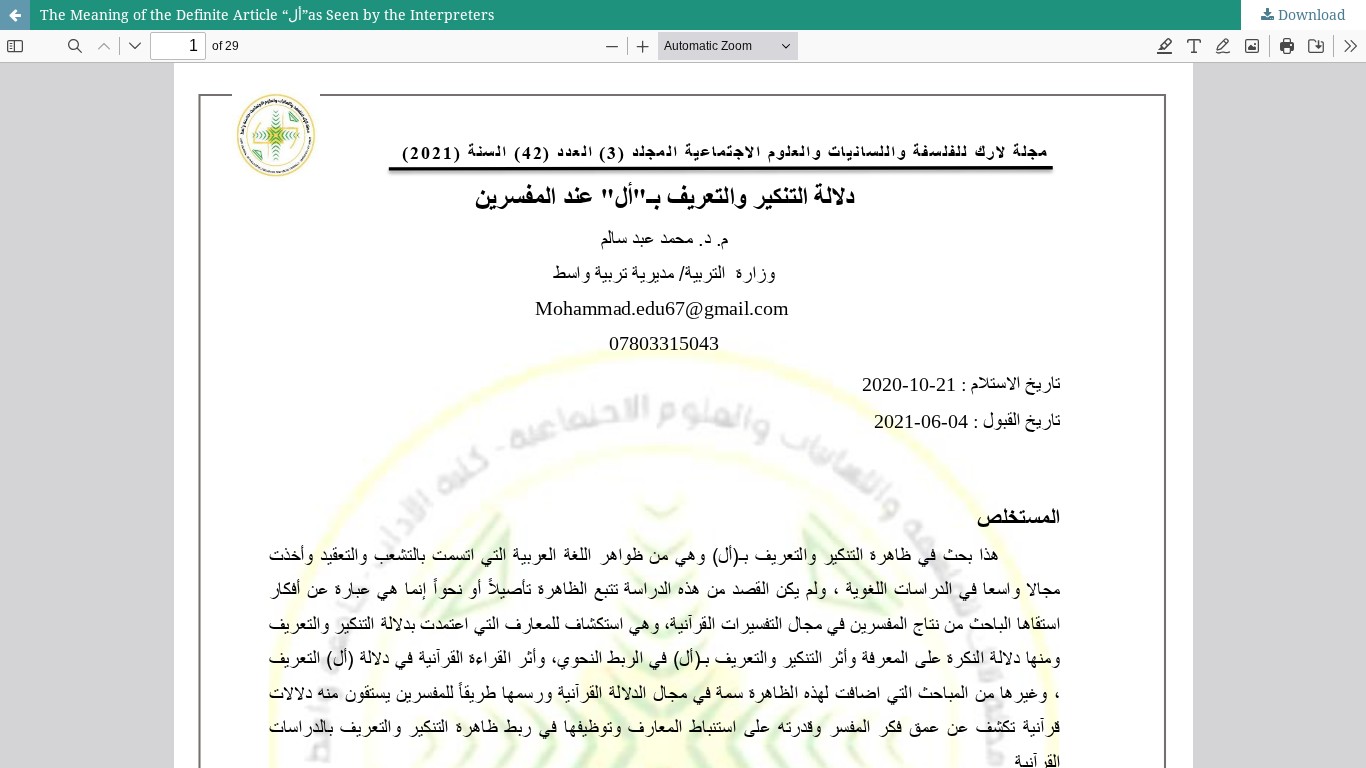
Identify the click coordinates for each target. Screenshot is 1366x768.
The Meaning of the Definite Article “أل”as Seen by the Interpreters (267, 14)
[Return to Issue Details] (15, 15)
